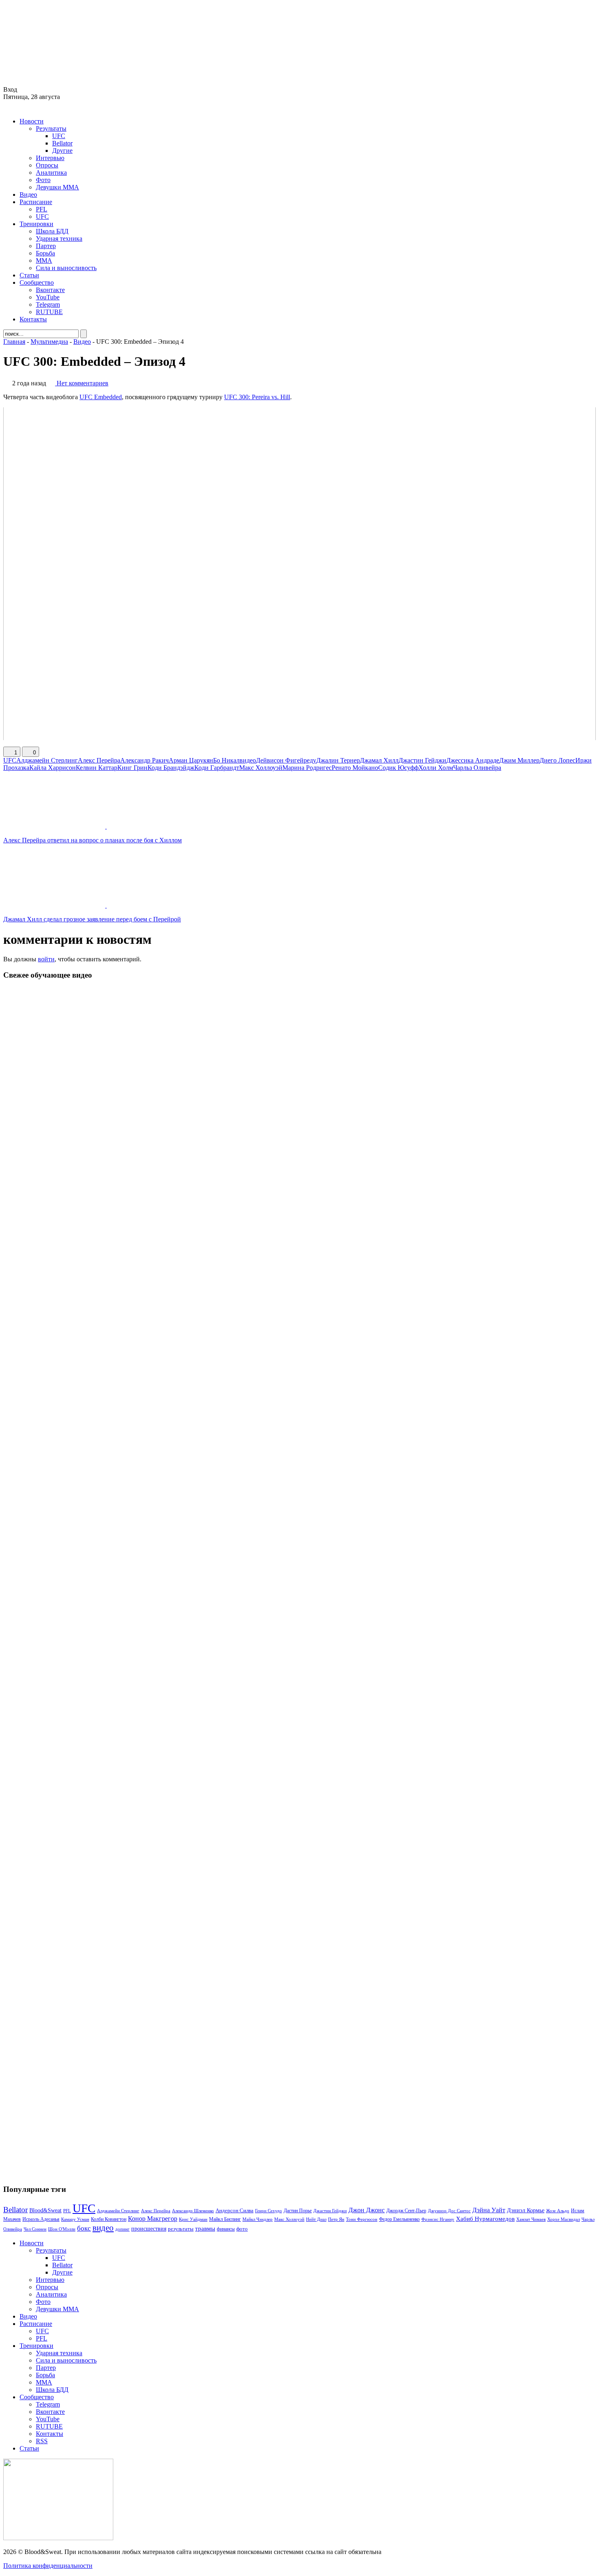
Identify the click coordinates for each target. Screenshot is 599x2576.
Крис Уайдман (193, 2219)
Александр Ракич (144, 760)
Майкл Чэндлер (258, 2219)
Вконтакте (50, 290)
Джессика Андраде (473, 760)
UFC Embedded (101, 397)
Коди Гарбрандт (217, 768)
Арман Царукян (191, 760)
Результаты (51, 129)
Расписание (36, 202)
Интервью (50, 158)
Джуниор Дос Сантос (449, 2211)
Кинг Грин (132, 768)
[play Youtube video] (299, 574)
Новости (32, 121)
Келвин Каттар (97, 768)
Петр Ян (336, 2219)
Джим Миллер (519, 760)
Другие (62, 151)
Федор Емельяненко (399, 2219)
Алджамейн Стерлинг (47, 760)
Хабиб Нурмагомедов (485, 2219)
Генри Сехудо (269, 2211)
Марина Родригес (307, 768)
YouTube (48, 297)
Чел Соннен (35, 2229)
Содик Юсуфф (398, 768)
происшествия (149, 2229)
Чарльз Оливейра (477, 768)
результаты (181, 2229)
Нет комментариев (83, 383)
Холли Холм (436, 768)
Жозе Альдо (558, 2211)
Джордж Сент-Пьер (406, 2211)
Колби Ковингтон (109, 2219)
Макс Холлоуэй (261, 768)
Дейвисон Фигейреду (286, 760)
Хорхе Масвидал (564, 2219)
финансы (226, 2229)
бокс (84, 2228)
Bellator (62, 143)
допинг (122, 2229)
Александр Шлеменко (193, 2211)
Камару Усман (75, 2219)
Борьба (45, 253)
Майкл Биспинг (225, 2219)
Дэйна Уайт (489, 2210)
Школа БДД (52, 231)
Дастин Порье (298, 2211)
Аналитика (51, 173)
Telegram (48, 304)
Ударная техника (59, 238)
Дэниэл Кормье (526, 2210)
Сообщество (37, 282)
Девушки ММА (57, 187)
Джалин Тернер (338, 760)
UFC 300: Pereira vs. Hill (257, 397)
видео (248, 760)
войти (46, 959)
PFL (42, 209)
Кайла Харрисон (53, 768)
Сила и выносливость (66, 268)
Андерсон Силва (235, 2211)
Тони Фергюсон (362, 2219)
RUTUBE (49, 312)
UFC (59, 136)
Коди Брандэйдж (171, 768)
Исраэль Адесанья (41, 2219)
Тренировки (36, 224)
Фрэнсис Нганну (438, 2219)
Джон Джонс (367, 2210)
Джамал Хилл (379, 760)
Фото (43, 180)
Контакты (33, 319)
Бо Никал (226, 760)
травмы (205, 2228)
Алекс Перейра (99, 760)
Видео (28, 195)
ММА (44, 260)
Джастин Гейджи (422, 760)
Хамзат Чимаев (531, 2219)
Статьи (29, 275)
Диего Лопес (557, 760)
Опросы (47, 165)
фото (242, 2229)
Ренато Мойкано (355, 768)
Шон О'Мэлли (62, 2229)
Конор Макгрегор (153, 2219)
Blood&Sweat (45, 2210)
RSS (42, 2441)
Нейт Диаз (316, 2219)
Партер (46, 246)
